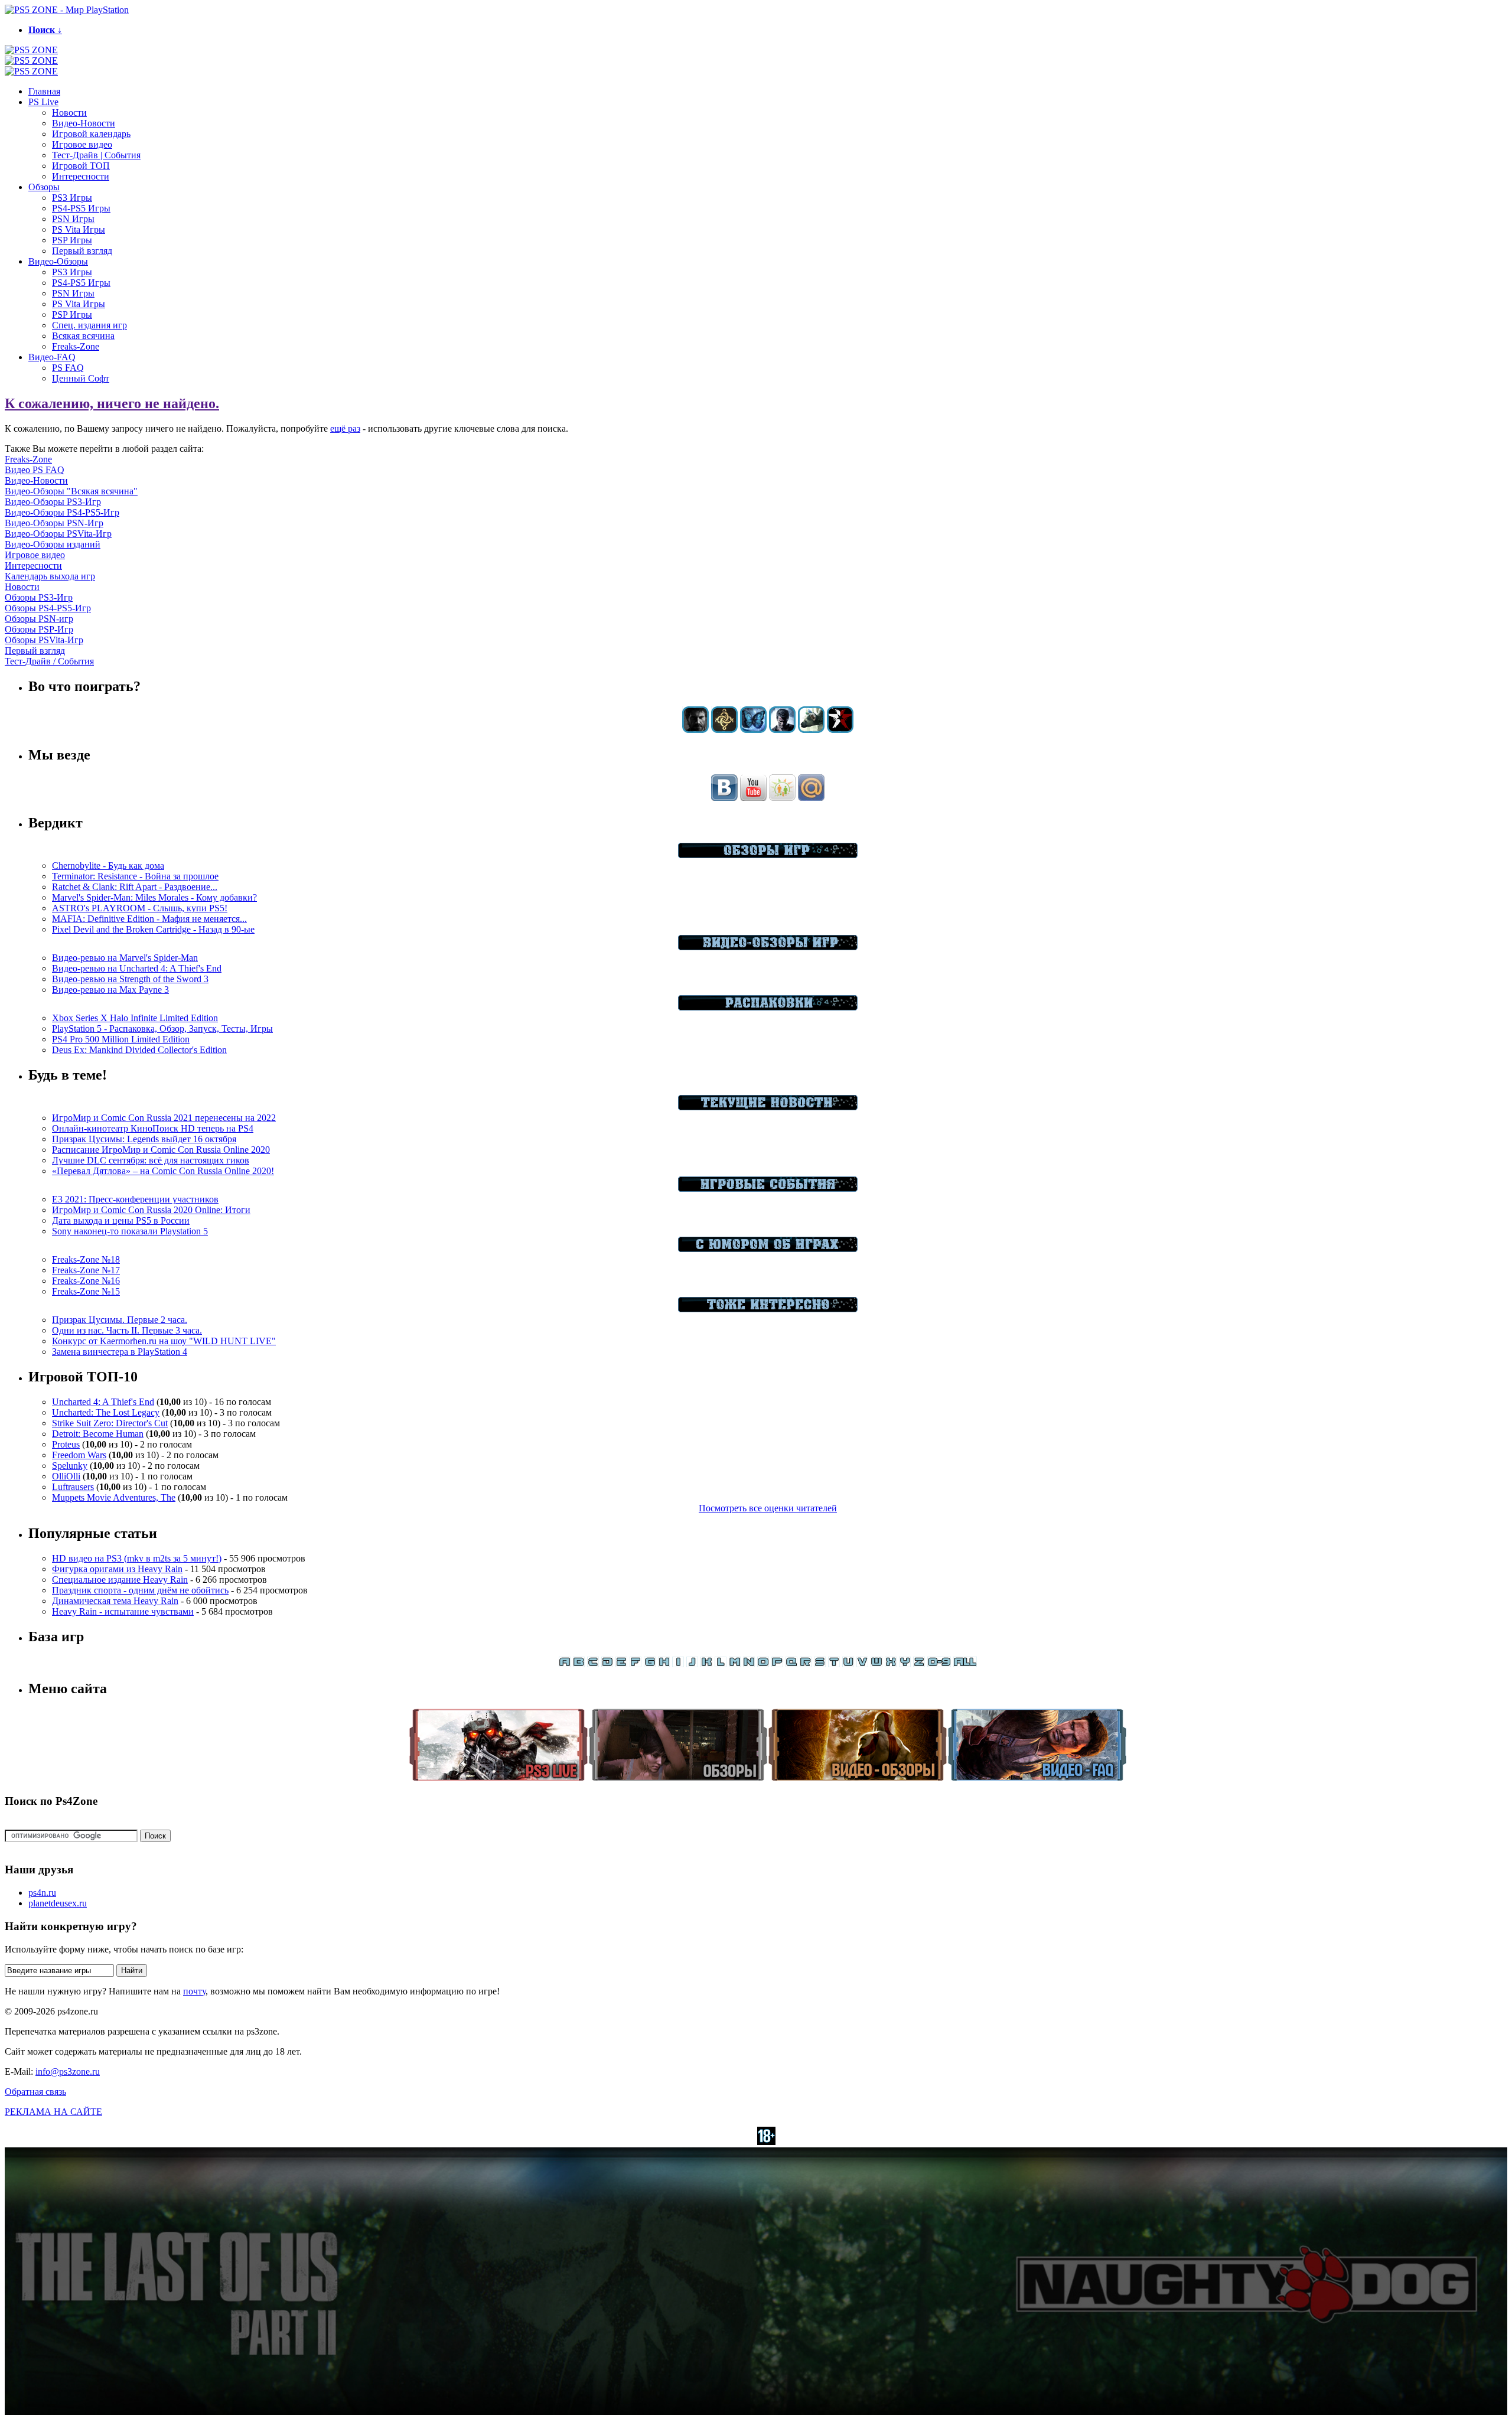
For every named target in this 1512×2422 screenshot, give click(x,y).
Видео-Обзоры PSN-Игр (54, 523)
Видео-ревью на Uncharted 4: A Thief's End (137, 968)
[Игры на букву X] (891, 1664)
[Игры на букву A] (565, 1664)
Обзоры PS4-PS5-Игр (48, 608)
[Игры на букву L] (721, 1664)
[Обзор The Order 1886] (724, 730)
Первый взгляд (82, 251)
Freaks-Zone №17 (86, 1270)
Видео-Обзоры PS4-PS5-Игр (62, 512)
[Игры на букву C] (593, 1664)
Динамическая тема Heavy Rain (115, 1601)
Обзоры (44, 187)
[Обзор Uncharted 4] (782, 730)
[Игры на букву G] (650, 1664)
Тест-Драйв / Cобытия (49, 661)
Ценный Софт (81, 378)
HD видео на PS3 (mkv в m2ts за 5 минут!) (137, 1558)
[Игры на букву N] (749, 1664)
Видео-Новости (84, 123)
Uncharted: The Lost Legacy (106, 1412)
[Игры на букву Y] (905, 1664)
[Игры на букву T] (834, 1664)
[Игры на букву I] (678, 1664)
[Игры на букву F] (636, 1664)
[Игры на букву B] (579, 1664)
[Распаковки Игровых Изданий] (768, 1007)
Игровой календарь (91, 134)
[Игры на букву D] (607, 1664)
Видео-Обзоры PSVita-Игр (58, 534)
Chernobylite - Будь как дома (108, 866)
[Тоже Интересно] (768, 1309)
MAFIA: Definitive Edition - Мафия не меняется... (149, 919)
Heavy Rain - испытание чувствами (123, 1611)
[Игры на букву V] (862, 1664)
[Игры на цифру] (939, 1664)
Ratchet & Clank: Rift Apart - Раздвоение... (135, 887)
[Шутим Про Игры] (768, 1249)
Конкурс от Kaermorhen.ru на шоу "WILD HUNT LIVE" (164, 1341)
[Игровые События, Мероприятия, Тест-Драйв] (768, 1189)
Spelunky (70, 1466)
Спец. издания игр (89, 325)
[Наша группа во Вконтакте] (724, 798)
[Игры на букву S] (820, 1664)
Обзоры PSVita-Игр (44, 640)
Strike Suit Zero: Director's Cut (110, 1423)
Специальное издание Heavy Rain (120, 1580)
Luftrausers (73, 1487)
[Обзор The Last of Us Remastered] (695, 730)
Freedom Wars (79, 1455)
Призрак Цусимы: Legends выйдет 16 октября (144, 1139)
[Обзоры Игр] (768, 855)
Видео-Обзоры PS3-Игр (53, 502)
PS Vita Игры (79, 229)
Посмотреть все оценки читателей (768, 1508)
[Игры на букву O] (763, 1664)
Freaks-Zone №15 (86, 1291)
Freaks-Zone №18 (86, 1259)
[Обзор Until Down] (753, 730)
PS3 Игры (72, 198)
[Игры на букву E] (621, 1664)
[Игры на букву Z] (919, 1664)
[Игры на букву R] (806, 1664)
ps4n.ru (42, 1893)
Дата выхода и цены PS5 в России (121, 1220)
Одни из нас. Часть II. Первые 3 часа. (127, 1330)
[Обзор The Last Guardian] (811, 730)
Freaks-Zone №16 (86, 1281)
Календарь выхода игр (50, 576)
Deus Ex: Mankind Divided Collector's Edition (139, 1050)
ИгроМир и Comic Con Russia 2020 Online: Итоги (151, 1210)
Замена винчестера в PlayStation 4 (120, 1352)
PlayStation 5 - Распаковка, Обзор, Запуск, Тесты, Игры (162, 1029)
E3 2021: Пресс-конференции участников (135, 1199)
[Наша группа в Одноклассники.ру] (782, 798)
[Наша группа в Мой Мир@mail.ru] (811, 798)
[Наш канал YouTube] (753, 798)
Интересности (81, 176)
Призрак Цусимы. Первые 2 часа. (120, 1320)
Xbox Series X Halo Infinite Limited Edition (135, 1018)
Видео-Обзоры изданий (53, 544)
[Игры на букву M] (735, 1664)
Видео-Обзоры (58, 261)
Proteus (66, 1444)
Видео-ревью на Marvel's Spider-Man (125, 958)
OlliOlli (66, 1476)
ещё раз (345, 428)
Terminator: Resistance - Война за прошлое (135, 876)
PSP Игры (72, 240)
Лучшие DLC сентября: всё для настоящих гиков (151, 1160)
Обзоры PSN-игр (39, 619)
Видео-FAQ (52, 357)
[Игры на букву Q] (791, 1664)
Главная (44, 91)
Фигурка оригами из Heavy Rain (117, 1569)
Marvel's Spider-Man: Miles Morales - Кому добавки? (154, 897)
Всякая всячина (83, 336)
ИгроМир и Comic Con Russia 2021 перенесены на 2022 (164, 1118)
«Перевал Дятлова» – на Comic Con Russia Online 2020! (163, 1171)
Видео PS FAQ (35, 470)
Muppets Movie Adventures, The (114, 1497)
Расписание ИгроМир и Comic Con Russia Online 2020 (161, 1150)
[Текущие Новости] (768, 1107)
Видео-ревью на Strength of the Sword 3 (130, 979)
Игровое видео (82, 144)
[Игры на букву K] (706, 1664)
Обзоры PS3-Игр (39, 597)
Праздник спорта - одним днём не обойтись (140, 1590)
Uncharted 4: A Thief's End (103, 1402)
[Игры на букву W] (876, 1664)
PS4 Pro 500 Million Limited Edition (121, 1039)
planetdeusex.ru (58, 1903)
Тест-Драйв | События (96, 155)
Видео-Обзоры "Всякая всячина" (71, 491)
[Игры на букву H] (664, 1664)
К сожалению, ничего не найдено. (112, 403)
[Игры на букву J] (692, 1664)
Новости (69, 113)
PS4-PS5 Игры (81, 208)
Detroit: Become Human (98, 1434)
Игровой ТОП (81, 166)
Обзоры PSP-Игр (39, 629)
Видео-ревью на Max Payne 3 (110, 990)
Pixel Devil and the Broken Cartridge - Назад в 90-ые (153, 929)
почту (194, 1991)
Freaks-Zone (76, 346)
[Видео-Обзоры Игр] (768, 947)
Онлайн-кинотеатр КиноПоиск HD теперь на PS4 (153, 1128)
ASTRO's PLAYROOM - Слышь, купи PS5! (140, 908)
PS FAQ (68, 368)
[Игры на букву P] (777, 1664)
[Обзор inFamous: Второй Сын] (840, 730)
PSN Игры (73, 219)
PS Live (43, 102)
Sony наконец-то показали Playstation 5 (130, 1231)
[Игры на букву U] (848, 1664)
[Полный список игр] (965, 1664)
